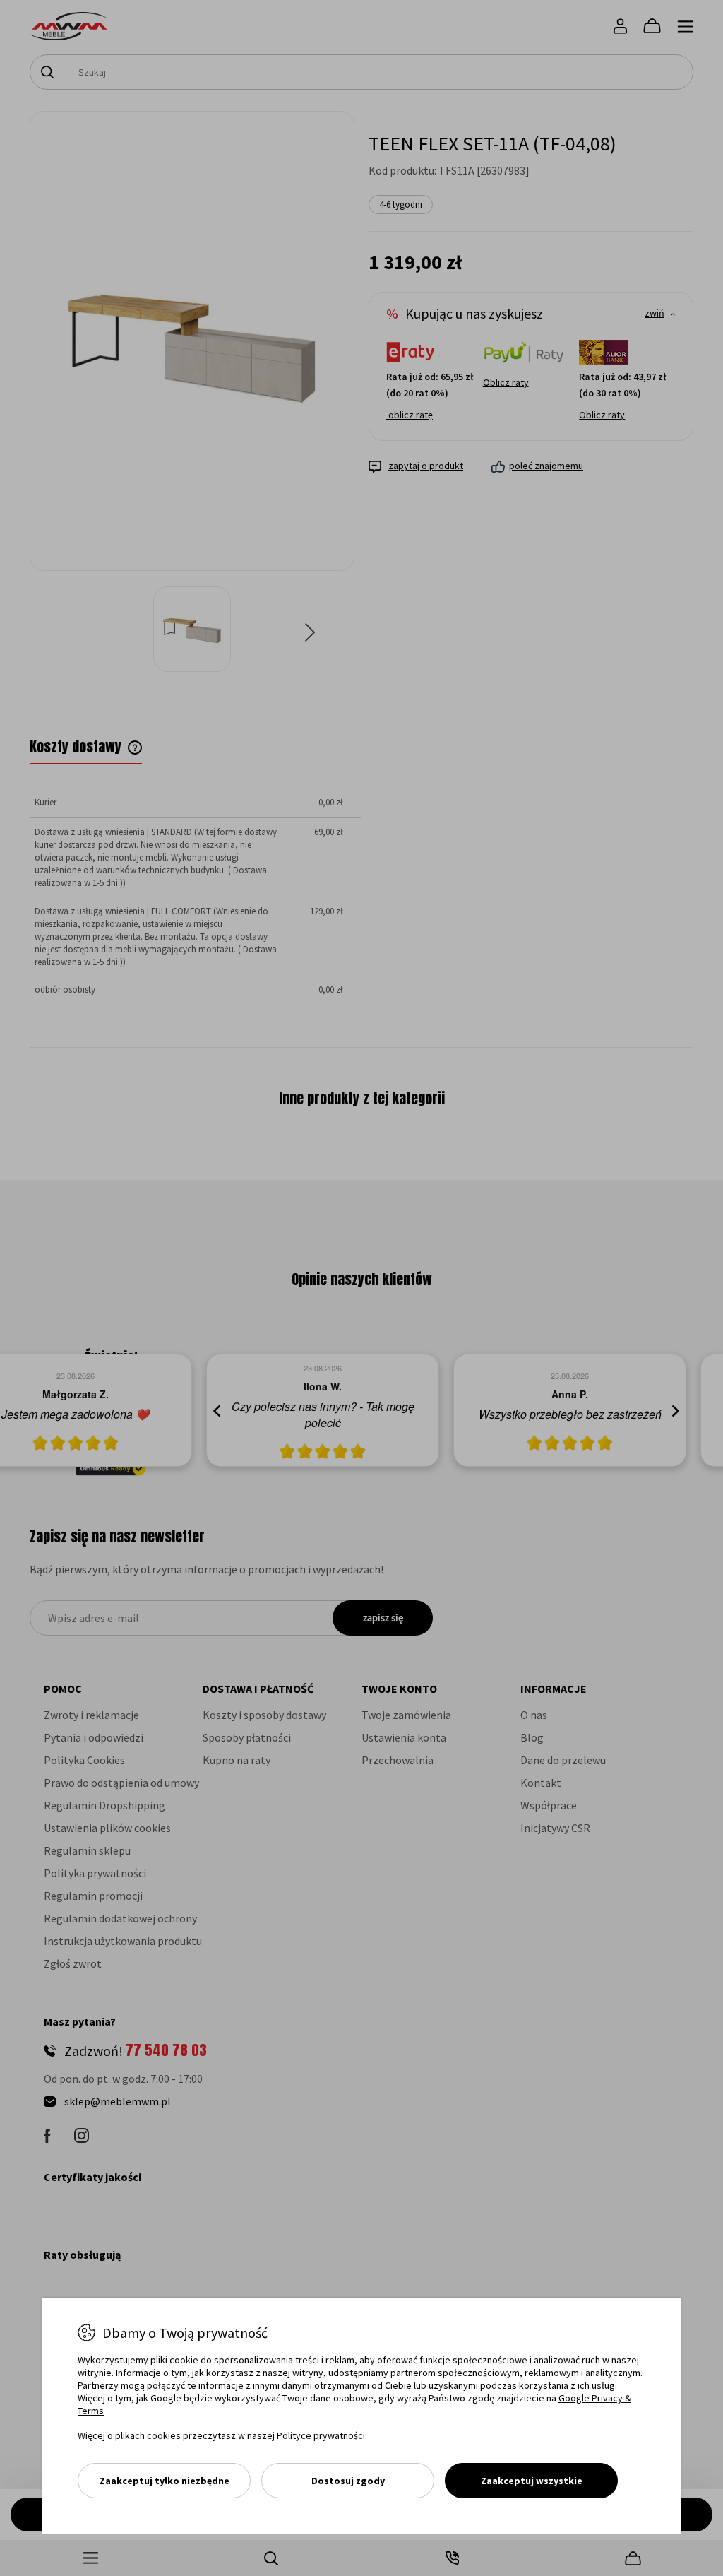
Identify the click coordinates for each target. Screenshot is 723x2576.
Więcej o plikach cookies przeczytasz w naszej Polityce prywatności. (222, 2435)
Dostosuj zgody (348, 2481)
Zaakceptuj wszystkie (532, 2481)
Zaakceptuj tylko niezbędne (165, 2481)
